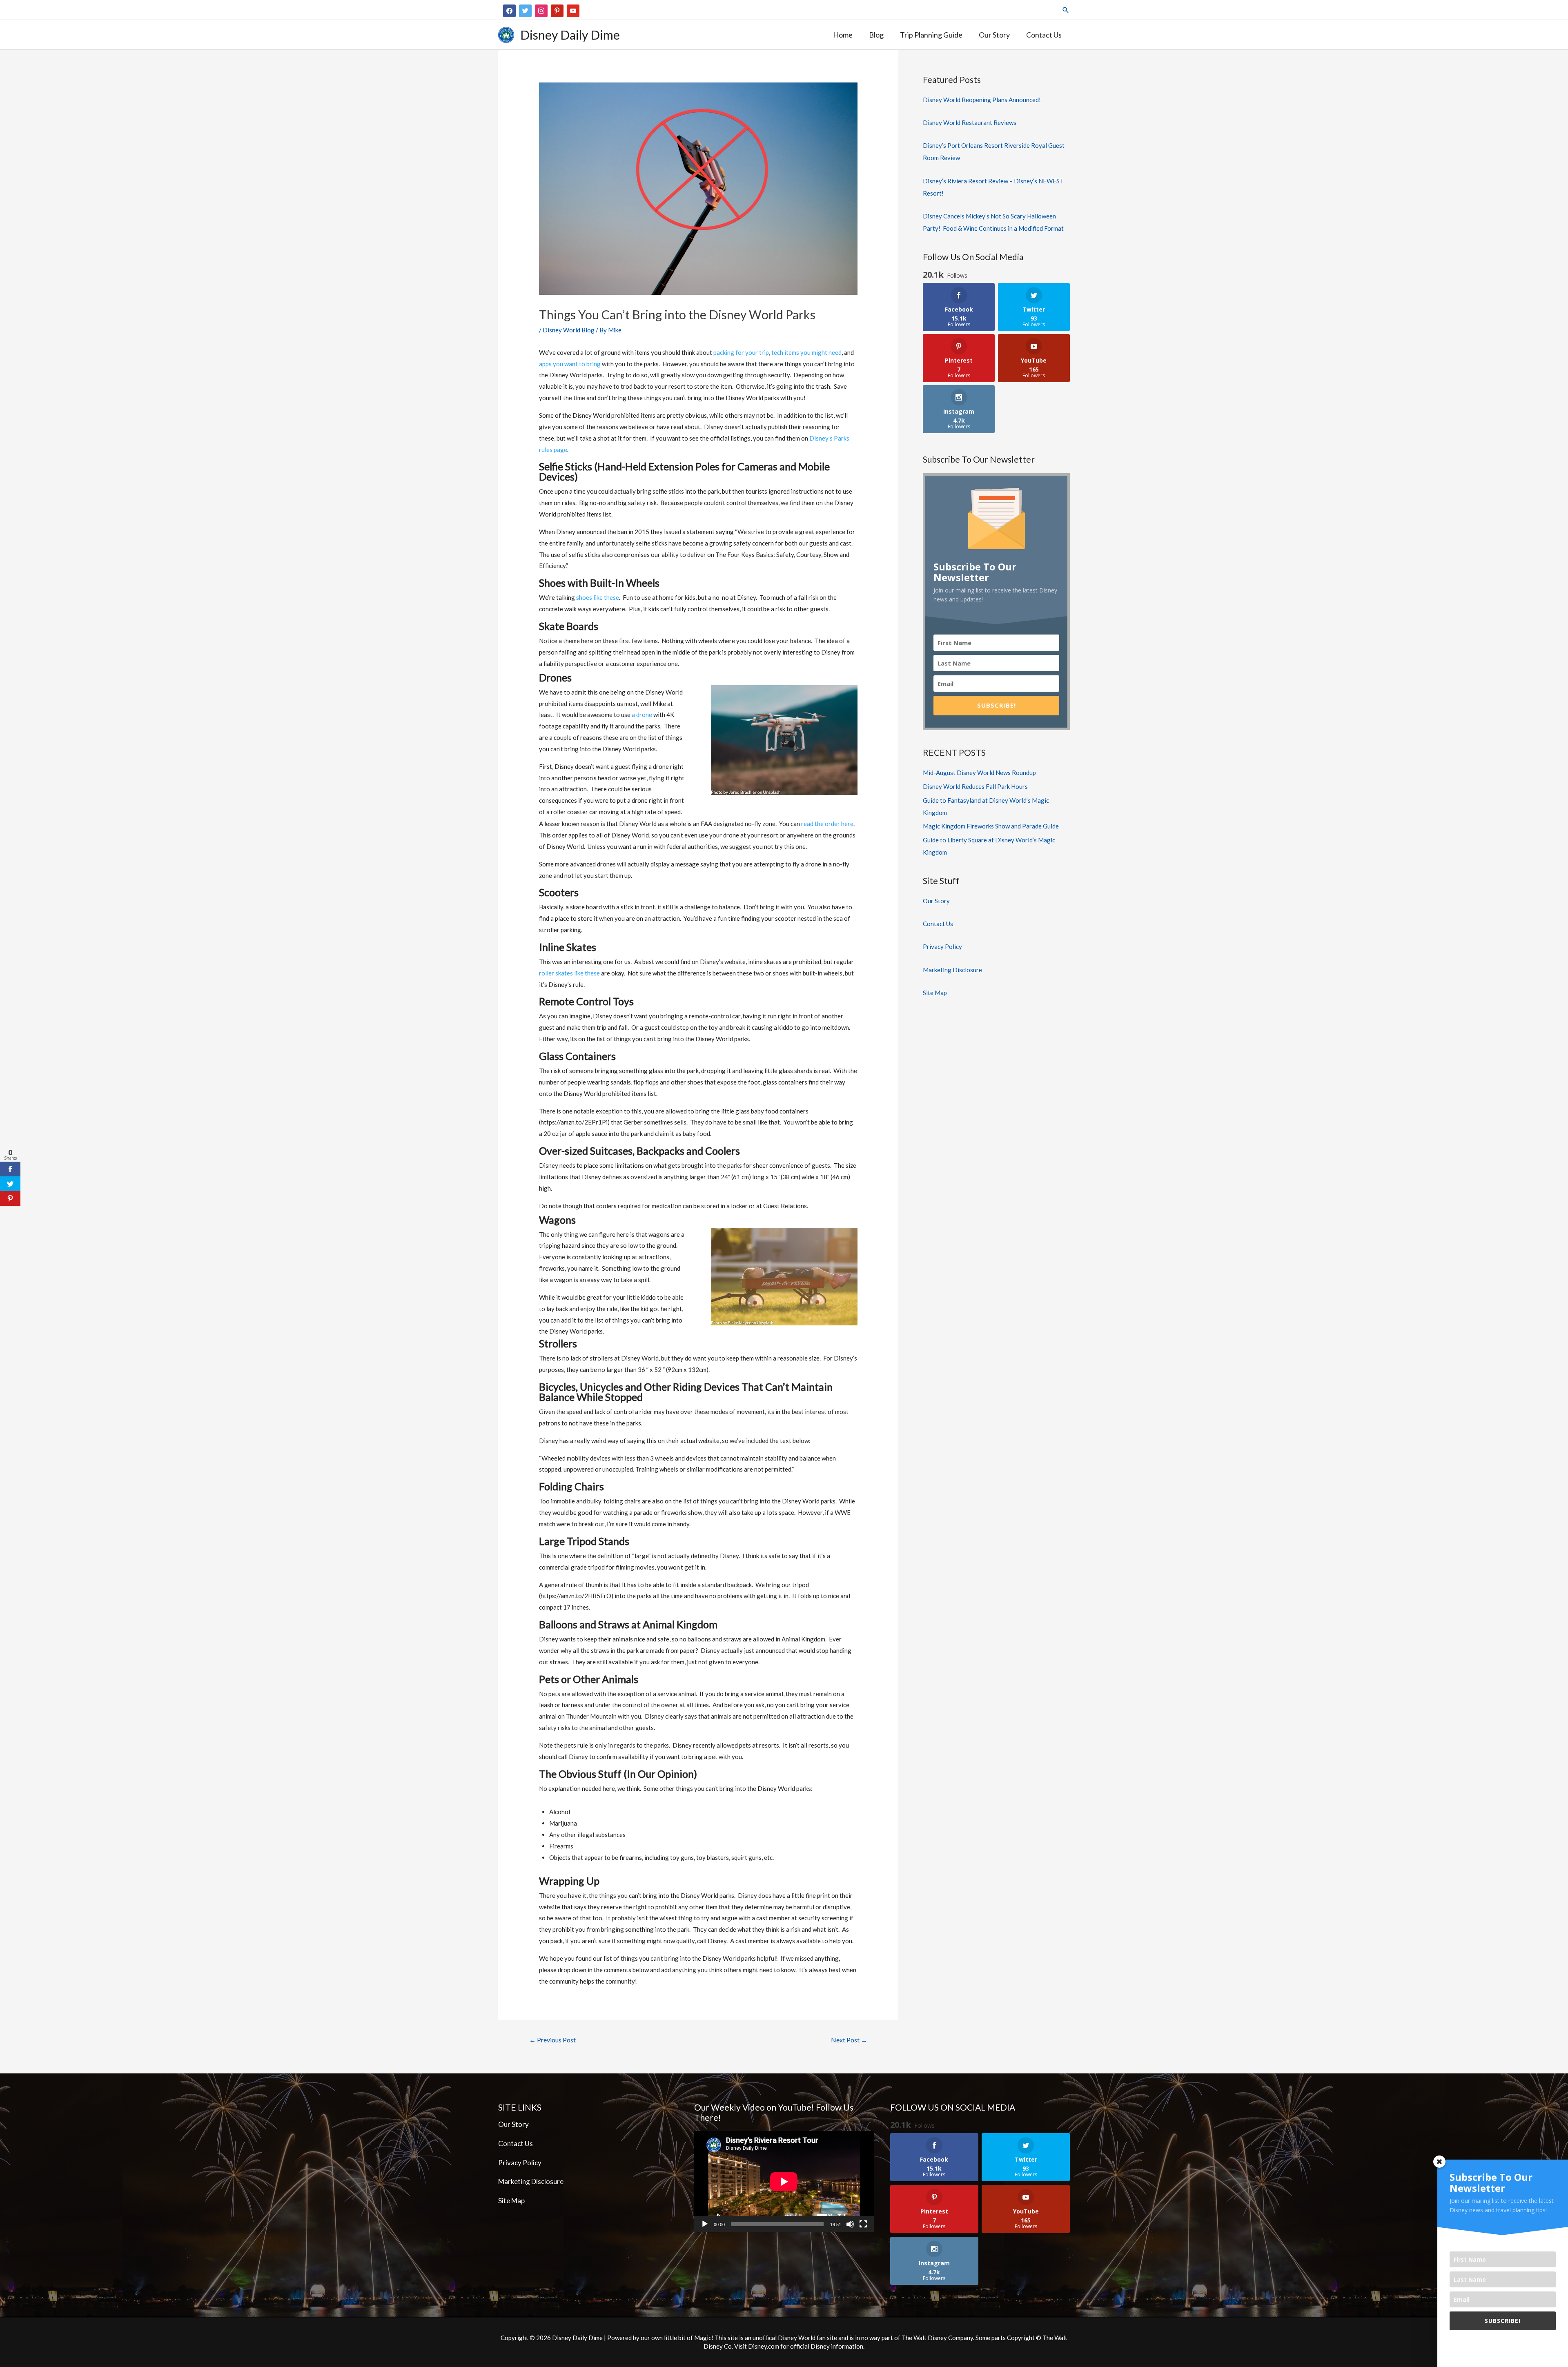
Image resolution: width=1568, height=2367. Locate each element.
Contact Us (938, 924)
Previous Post (552, 2040)
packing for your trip (741, 352)
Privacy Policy (942, 946)
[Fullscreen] (863, 2224)
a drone (642, 715)
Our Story (936, 901)
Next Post (849, 2040)
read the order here (827, 824)
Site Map (935, 993)
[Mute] (850, 2224)
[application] (784, 2182)
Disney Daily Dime (570, 35)
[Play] (705, 2224)
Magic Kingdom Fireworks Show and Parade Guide (991, 826)
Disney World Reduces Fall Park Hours (975, 786)
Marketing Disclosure (952, 970)
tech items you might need (806, 352)
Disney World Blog (569, 330)
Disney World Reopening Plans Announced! (982, 100)
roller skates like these (569, 973)
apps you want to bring (570, 364)
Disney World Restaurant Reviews (970, 122)
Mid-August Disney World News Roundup (979, 773)
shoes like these (598, 597)
